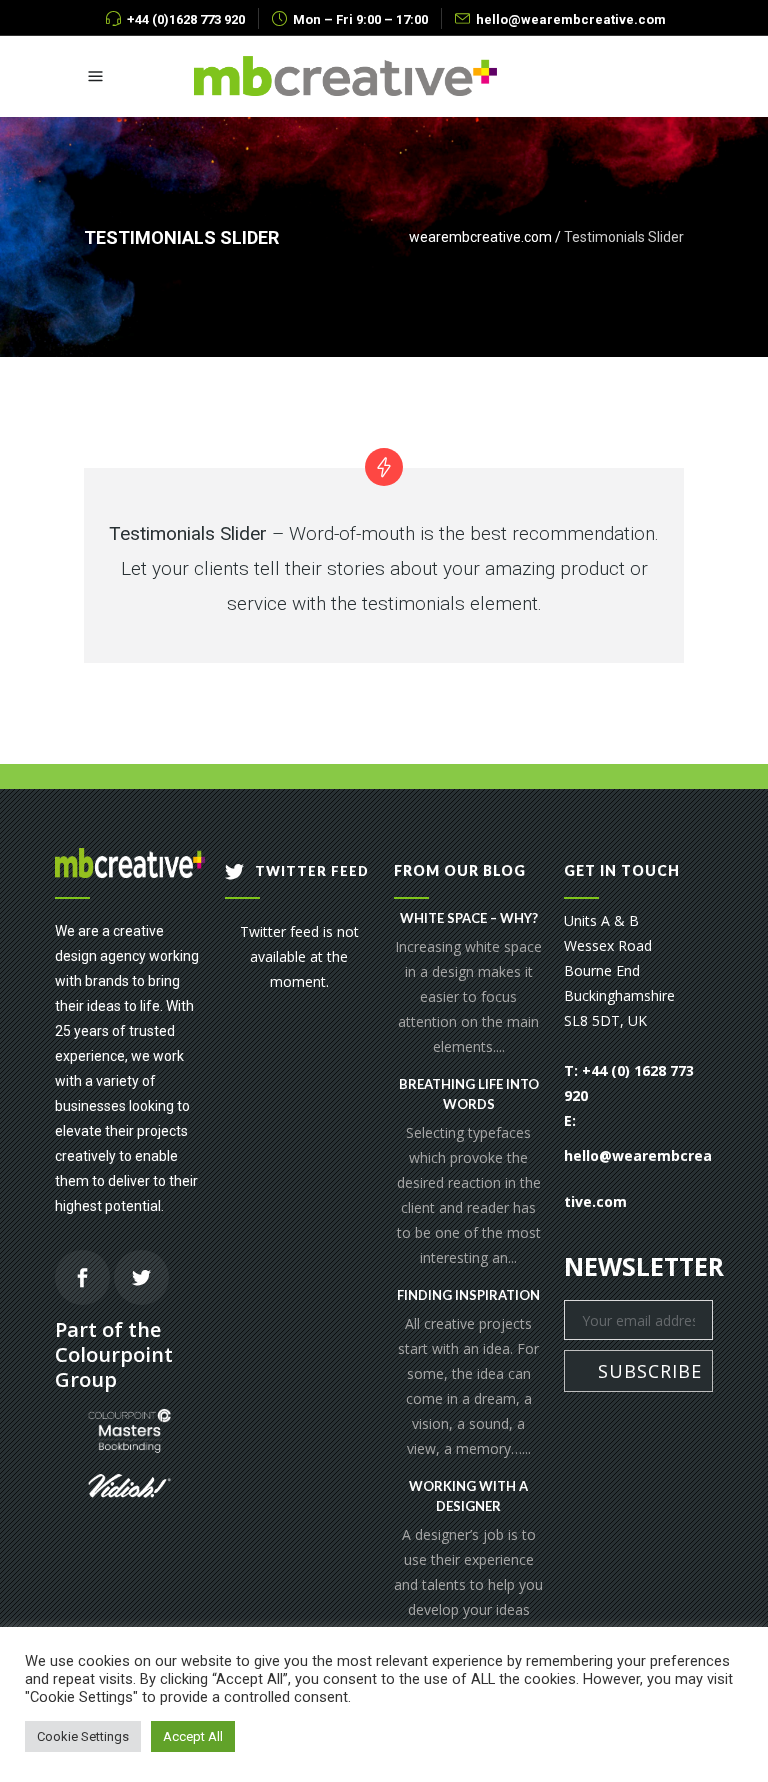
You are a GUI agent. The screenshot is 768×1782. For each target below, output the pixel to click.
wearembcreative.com (480, 237)
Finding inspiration (468, 1295)
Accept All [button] (193, 1736)
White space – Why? (469, 918)
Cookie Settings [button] (83, 1736)
